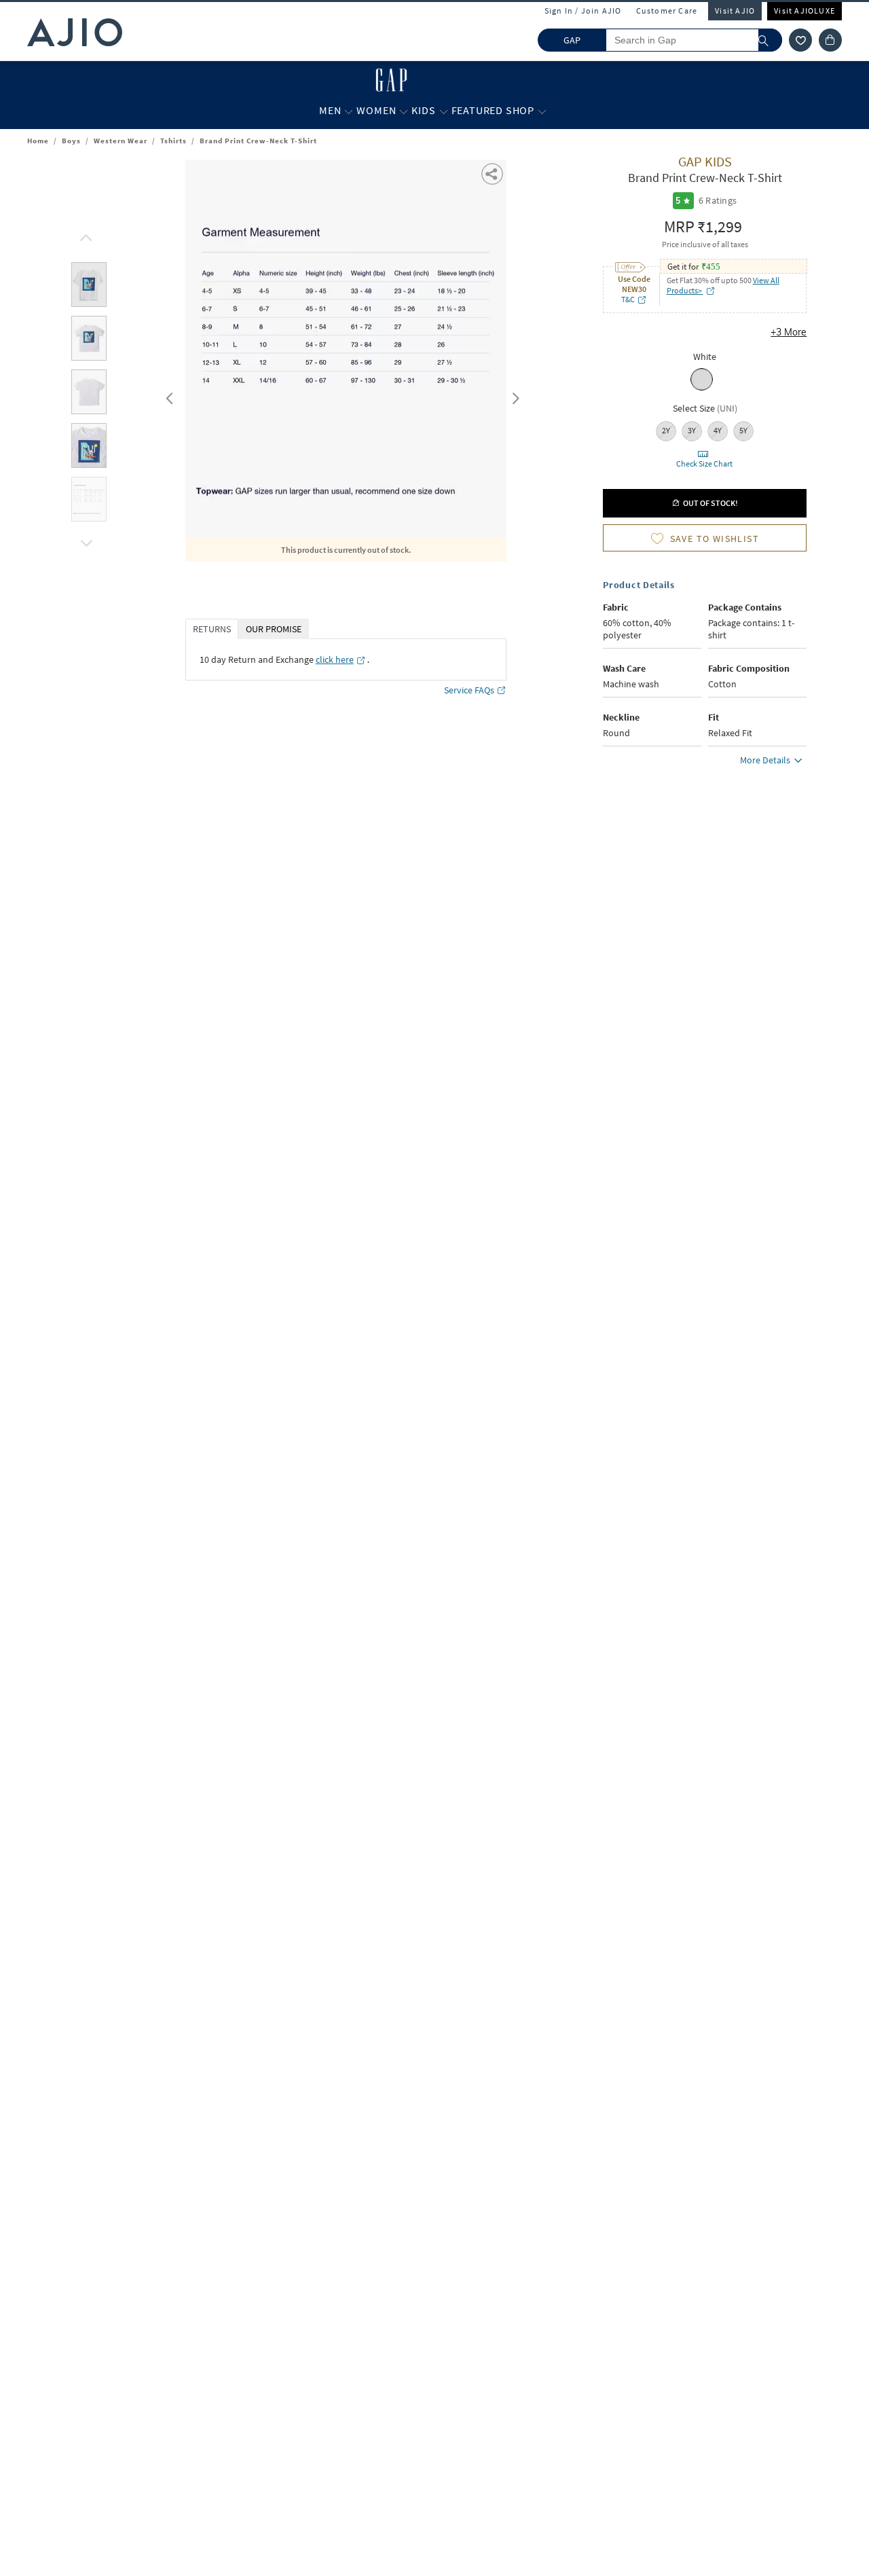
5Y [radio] (743, 430)
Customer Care (667, 11)
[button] (800, 40)
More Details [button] (765, 760)
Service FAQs (469, 690)
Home (38, 141)
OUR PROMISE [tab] (274, 629)
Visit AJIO (735, 11)
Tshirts (173, 141)
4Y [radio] (718, 430)
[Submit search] (770, 40)
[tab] (89, 287)
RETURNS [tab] (212, 629)
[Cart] (830, 40)
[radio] (702, 389)
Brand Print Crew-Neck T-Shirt (258, 141)
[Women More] (404, 111)
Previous (168, 395)
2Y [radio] (666, 430)
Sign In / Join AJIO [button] (583, 11)
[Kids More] (444, 111)
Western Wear (121, 141)
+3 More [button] (789, 332)
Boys (71, 141)
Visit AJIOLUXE (805, 11)
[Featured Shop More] (542, 111)
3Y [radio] (692, 430)
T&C (628, 299)
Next (513, 395)
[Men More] (349, 111)
